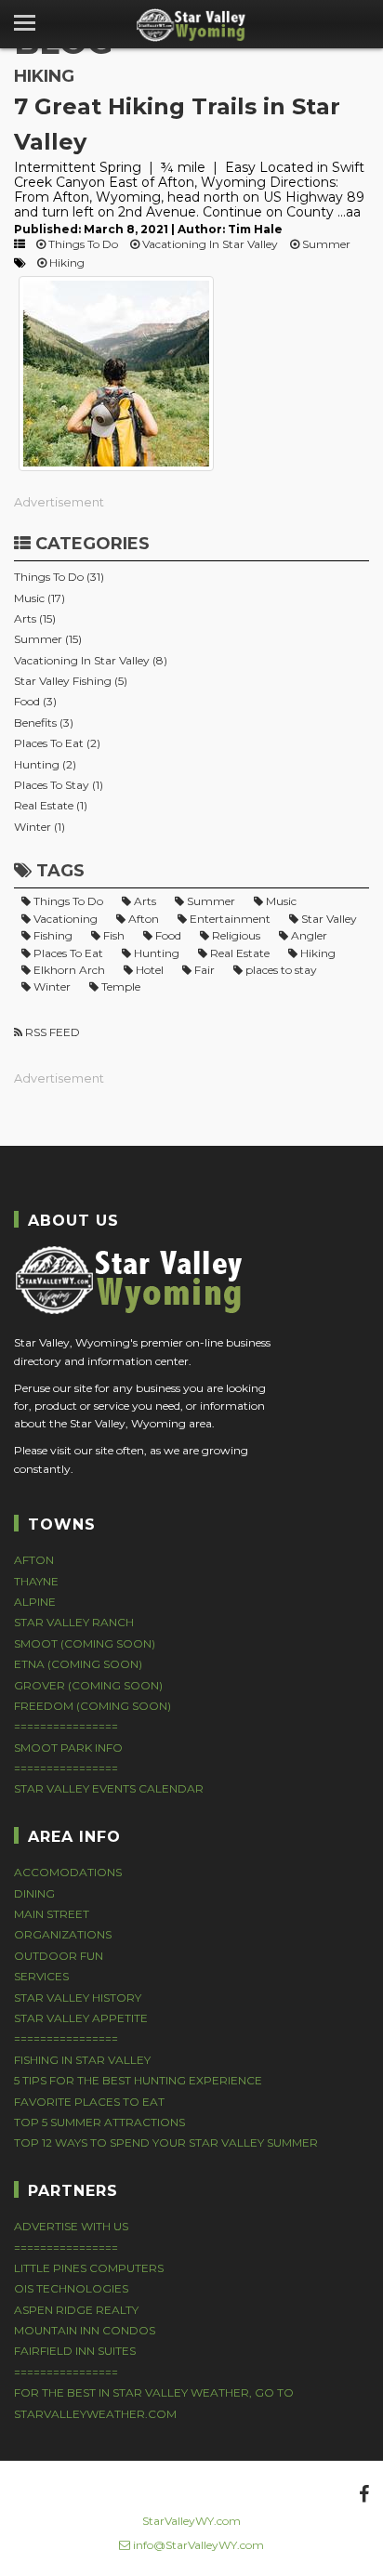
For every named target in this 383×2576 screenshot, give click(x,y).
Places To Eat (67, 953)
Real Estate (238, 953)
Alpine (35, 1602)
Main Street (52, 1914)
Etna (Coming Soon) (78, 1664)
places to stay (280, 970)
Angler (308, 935)
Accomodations (68, 1872)
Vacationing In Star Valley (209, 244)
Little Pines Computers (89, 2268)
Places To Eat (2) (57, 743)
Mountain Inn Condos (85, 2330)
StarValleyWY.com (191, 2521)
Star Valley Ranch (74, 1622)
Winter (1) (40, 827)
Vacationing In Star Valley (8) (91, 660)
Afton (142, 919)
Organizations (63, 1934)
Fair (203, 970)
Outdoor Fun (59, 1956)
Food (167, 935)
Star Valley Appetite (81, 2018)
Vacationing (64, 919)
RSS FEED (51, 1032)
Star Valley (328, 919)
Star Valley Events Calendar (109, 1788)
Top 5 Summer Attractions (99, 2122)
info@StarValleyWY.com (197, 2545)
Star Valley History (78, 1998)
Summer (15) (48, 639)
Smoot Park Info (68, 1748)
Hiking (66, 263)
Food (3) (35, 701)
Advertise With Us (71, 2226)
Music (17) (40, 598)
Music (280, 901)
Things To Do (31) (59, 577)
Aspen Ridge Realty (76, 2310)
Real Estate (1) (51, 805)
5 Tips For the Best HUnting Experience (138, 2080)
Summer (325, 244)
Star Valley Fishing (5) (71, 681)
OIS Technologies (71, 2288)
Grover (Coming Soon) (88, 1685)
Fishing (52, 935)
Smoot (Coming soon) (85, 1643)
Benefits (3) (44, 723)
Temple (119, 986)
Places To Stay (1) (59, 785)
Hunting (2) (45, 764)
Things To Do (82, 244)
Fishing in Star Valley (82, 2060)
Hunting (155, 953)
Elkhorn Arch (68, 970)
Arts (144, 901)
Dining (34, 1893)
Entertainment (229, 919)
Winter (51, 986)
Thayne (36, 1581)
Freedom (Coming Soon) (92, 1706)
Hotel (148, 970)
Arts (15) (35, 618)
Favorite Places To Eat (89, 2102)
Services (41, 1976)
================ (66, 1726)
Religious (235, 935)
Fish (112, 935)
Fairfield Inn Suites (75, 2351)
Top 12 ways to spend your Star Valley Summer (166, 2142)
